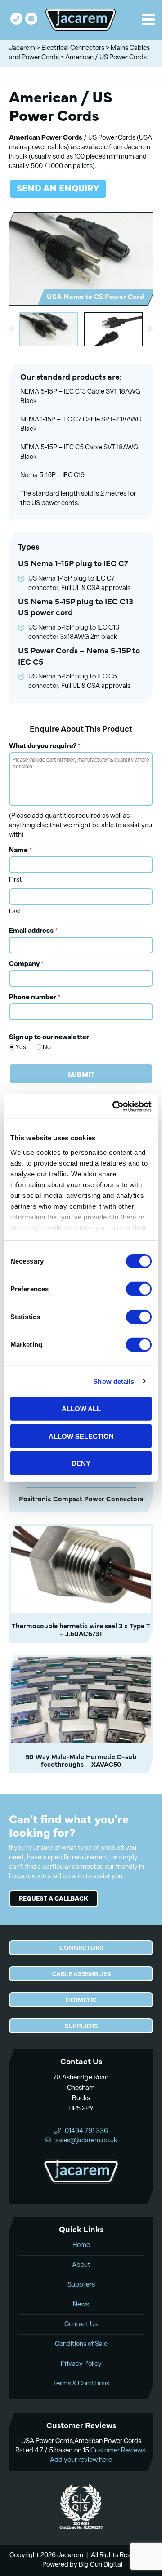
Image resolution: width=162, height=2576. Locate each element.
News (81, 2305)
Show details (114, 1381)
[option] (81, 259)
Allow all (81, 1409)
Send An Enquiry (58, 188)
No (43, 1048)
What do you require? (45, 747)
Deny (81, 1463)
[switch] (139, 1289)
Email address (33, 931)
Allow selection (81, 1436)
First (16, 880)
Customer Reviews (118, 2451)
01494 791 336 (16, 19)
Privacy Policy (81, 2364)
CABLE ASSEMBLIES (81, 1973)
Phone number (35, 998)
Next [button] (151, 329)
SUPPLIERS (81, 2026)
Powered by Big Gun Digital (82, 2565)
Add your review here (81, 2460)
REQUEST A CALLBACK (54, 1898)
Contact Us (81, 2325)
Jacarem (22, 48)
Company (26, 964)
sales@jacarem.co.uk (31, 19)
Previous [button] (11, 329)
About (81, 2265)
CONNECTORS (81, 1947)
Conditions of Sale (81, 2344)
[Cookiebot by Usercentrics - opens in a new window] (114, 1106)
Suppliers (81, 2285)
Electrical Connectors (73, 48)
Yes (16, 1048)
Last (15, 912)
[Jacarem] (81, 20)
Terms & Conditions (81, 2384)
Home (81, 2246)
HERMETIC (81, 2000)
